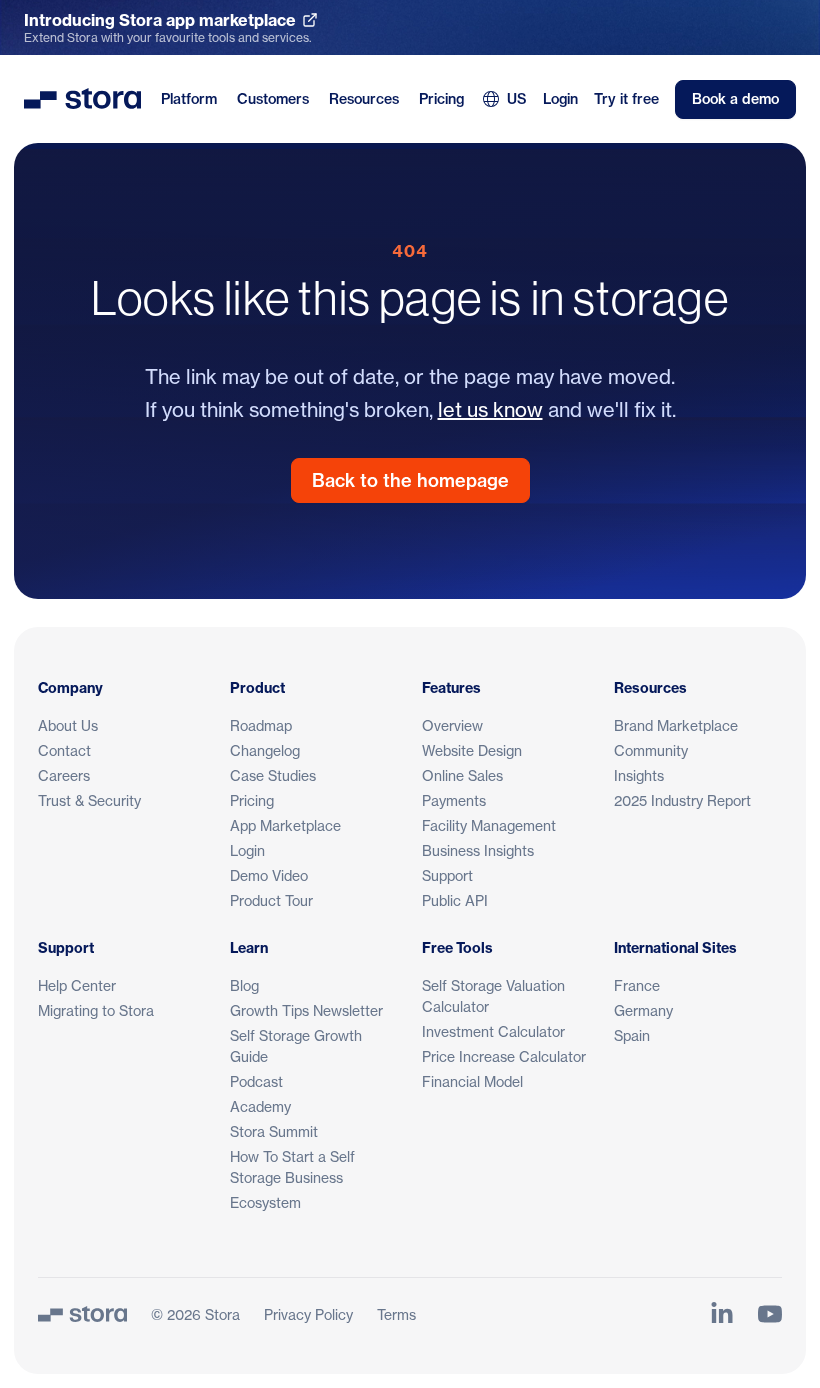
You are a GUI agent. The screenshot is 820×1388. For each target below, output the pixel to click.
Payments (454, 800)
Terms (396, 1314)
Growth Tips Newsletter (306, 1010)
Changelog (265, 750)
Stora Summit (274, 1131)
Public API (455, 900)
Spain (632, 1035)
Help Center (77, 985)
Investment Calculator (493, 1031)
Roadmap (261, 725)
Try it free (626, 99)
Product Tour (271, 900)
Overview (452, 725)
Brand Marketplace (676, 725)
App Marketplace (285, 825)
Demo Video (269, 875)
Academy (260, 1106)
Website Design (472, 750)
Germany (643, 1010)
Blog (244, 985)
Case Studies (273, 775)
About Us (68, 725)
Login (560, 99)
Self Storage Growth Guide (296, 1046)
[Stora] (82, 1314)
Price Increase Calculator (504, 1056)
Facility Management (489, 825)
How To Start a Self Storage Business (292, 1167)
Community (651, 750)
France (637, 985)
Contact (64, 750)
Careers (64, 775)
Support (447, 875)
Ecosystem (265, 1202)
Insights (639, 775)
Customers (273, 99)
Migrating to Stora (96, 1010)
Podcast (256, 1081)
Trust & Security (89, 800)
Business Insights (478, 850)
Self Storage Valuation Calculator (493, 996)
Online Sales (462, 775)
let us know (490, 409)
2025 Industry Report (682, 800)
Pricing (441, 99)
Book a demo (735, 99)
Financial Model (472, 1081)
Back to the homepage (410, 480)
